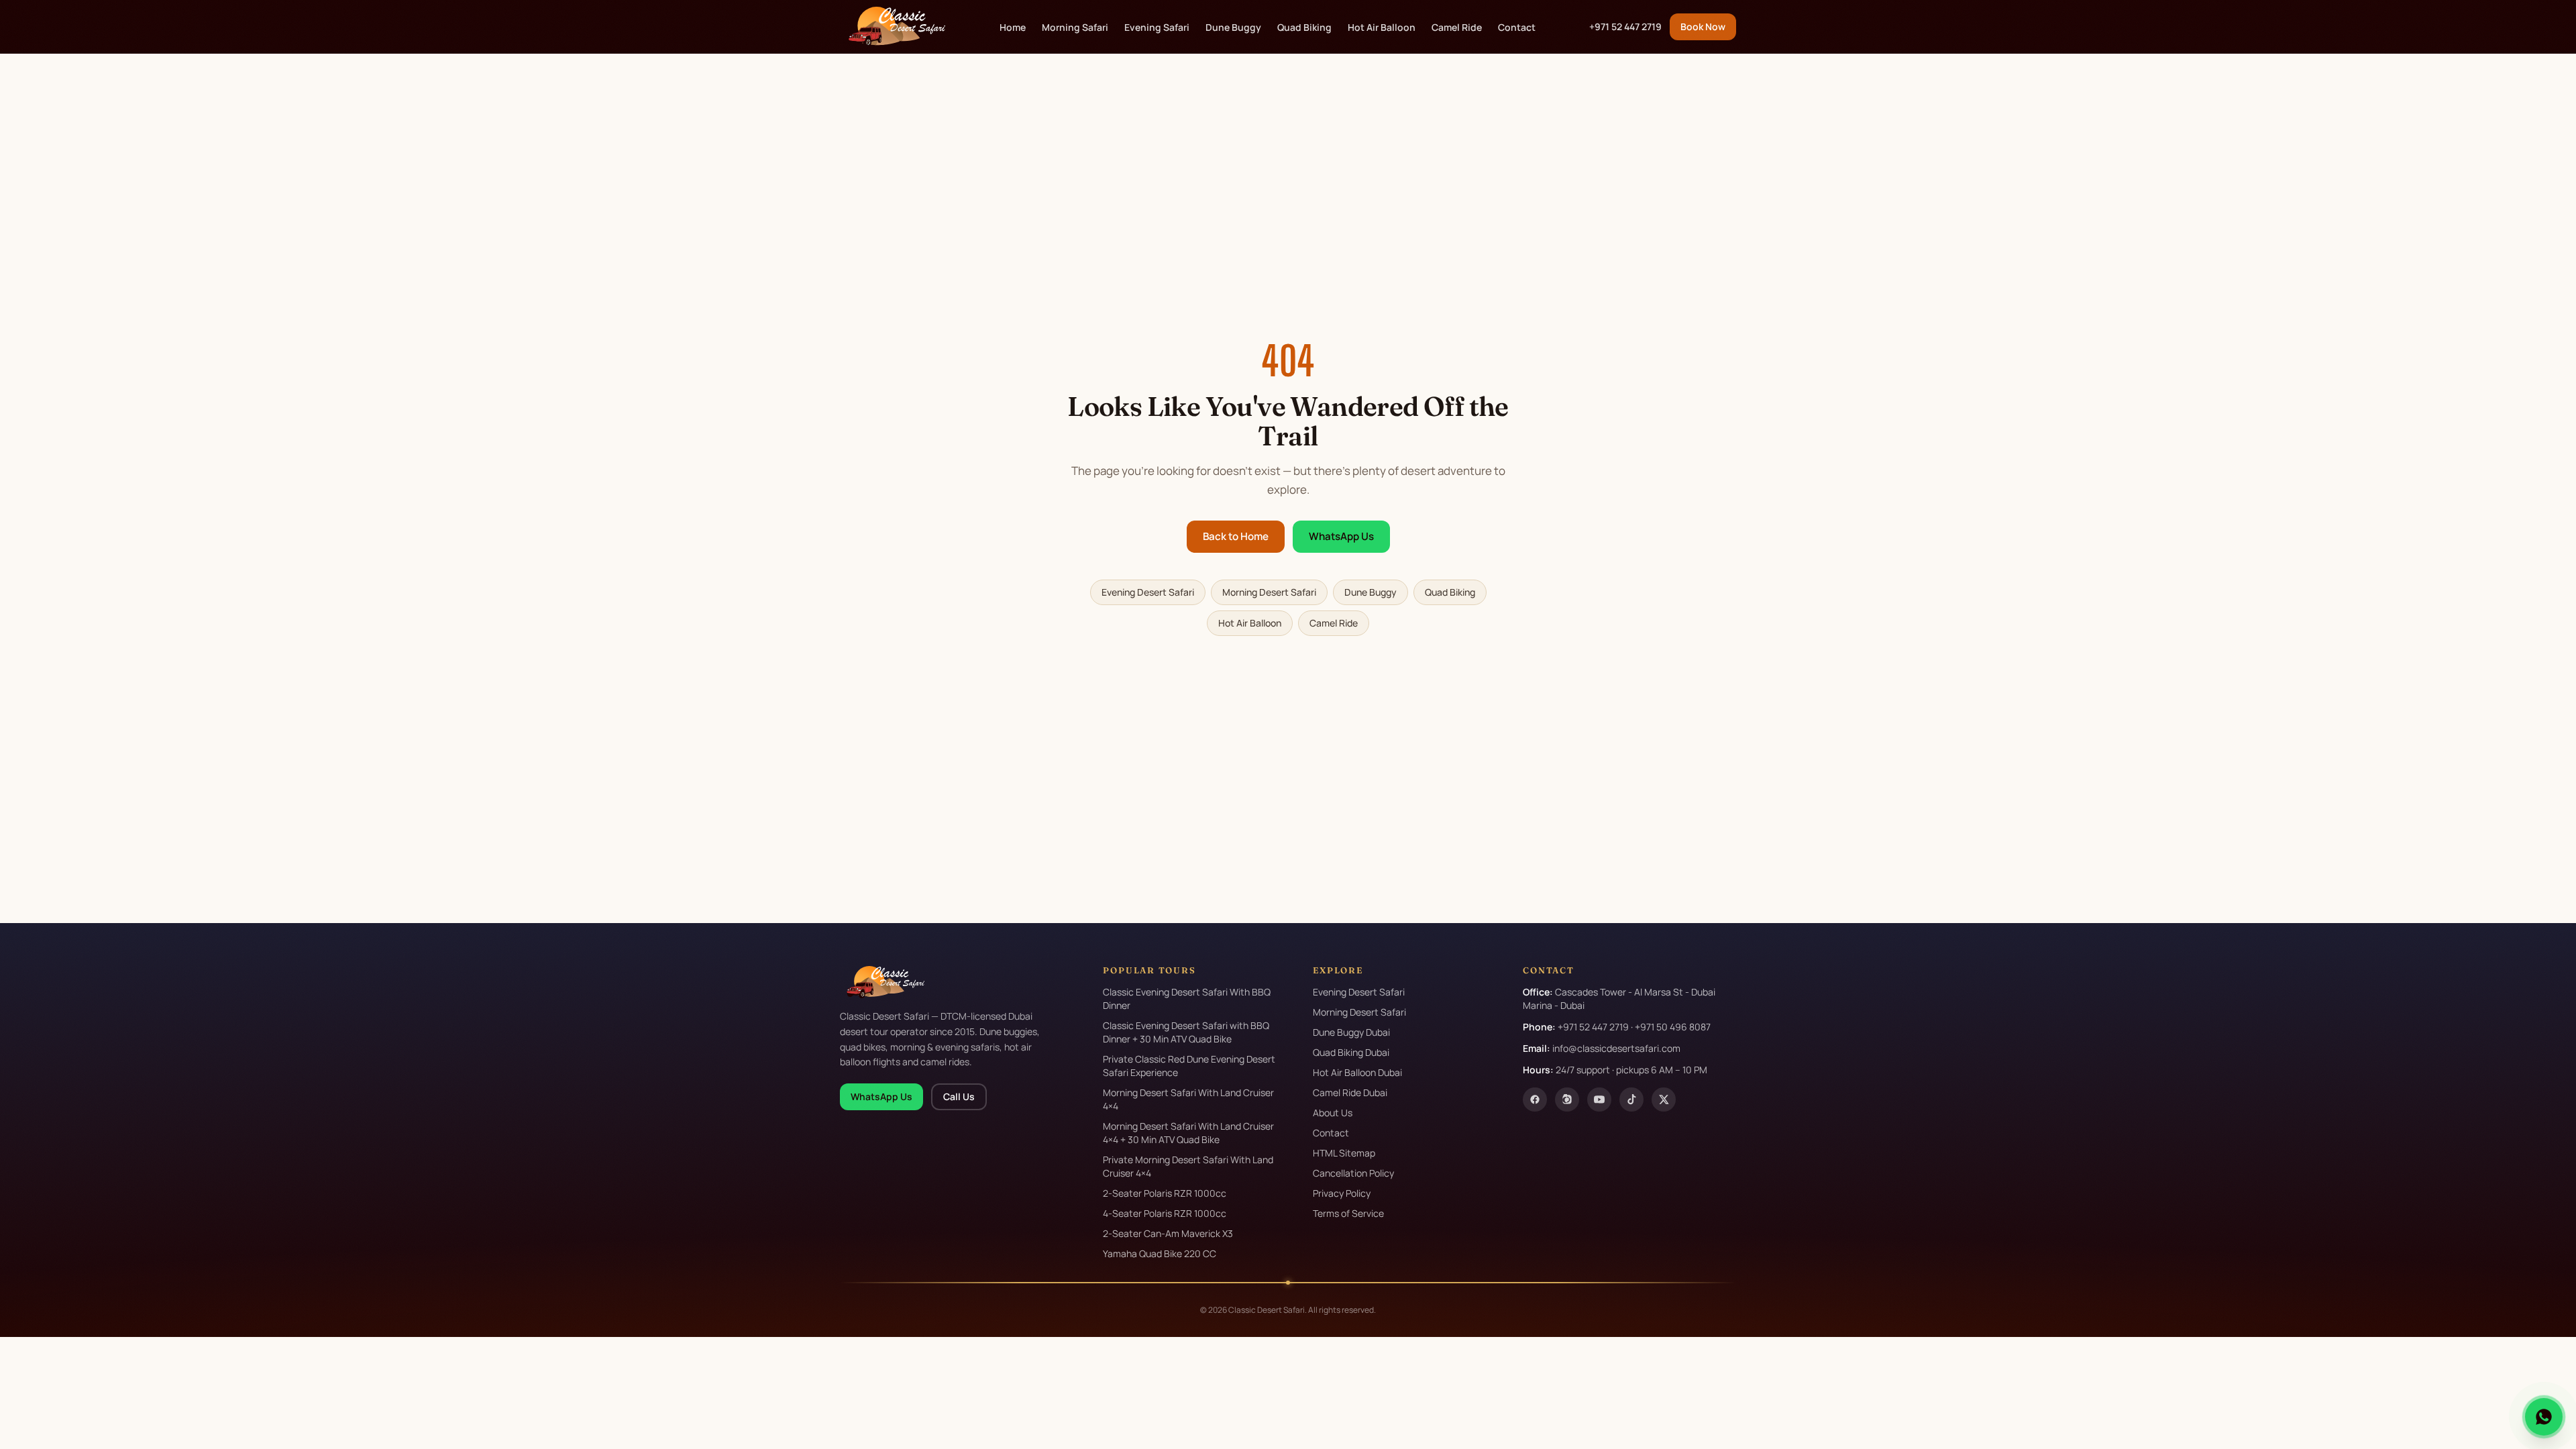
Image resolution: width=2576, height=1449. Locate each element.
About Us (1333, 1113)
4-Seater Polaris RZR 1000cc (1165, 1213)
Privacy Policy (1342, 1193)
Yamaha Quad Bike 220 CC (1160, 1253)
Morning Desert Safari (1269, 592)
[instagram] (1567, 1099)
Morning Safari (1075, 27)
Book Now (1703, 26)
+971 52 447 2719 (1625, 26)
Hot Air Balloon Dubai (1357, 1072)
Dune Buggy (1233, 27)
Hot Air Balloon (1382, 27)
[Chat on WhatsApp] (2544, 1417)
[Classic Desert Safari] (893, 27)
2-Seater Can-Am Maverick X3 (1168, 1233)
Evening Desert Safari (1148, 592)
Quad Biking (1304, 27)
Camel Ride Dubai (1350, 1092)
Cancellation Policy (1353, 1173)
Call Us (959, 1096)
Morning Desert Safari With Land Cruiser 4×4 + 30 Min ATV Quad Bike (1188, 1133)
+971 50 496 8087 (1673, 1027)
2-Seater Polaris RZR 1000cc (1165, 1193)
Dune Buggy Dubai (1351, 1032)
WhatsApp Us (1341, 536)
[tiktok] (1631, 1099)
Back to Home (1236, 536)
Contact (1517, 27)
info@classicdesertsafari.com (1616, 1048)
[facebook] (1535, 1099)
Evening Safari (1157, 27)
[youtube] (1599, 1099)
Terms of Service (1348, 1213)
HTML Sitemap (1344, 1153)
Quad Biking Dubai (1351, 1052)
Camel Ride (1457, 27)
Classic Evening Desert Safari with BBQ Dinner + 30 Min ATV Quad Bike (1186, 1032)
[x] (1664, 1099)
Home (1013, 27)
